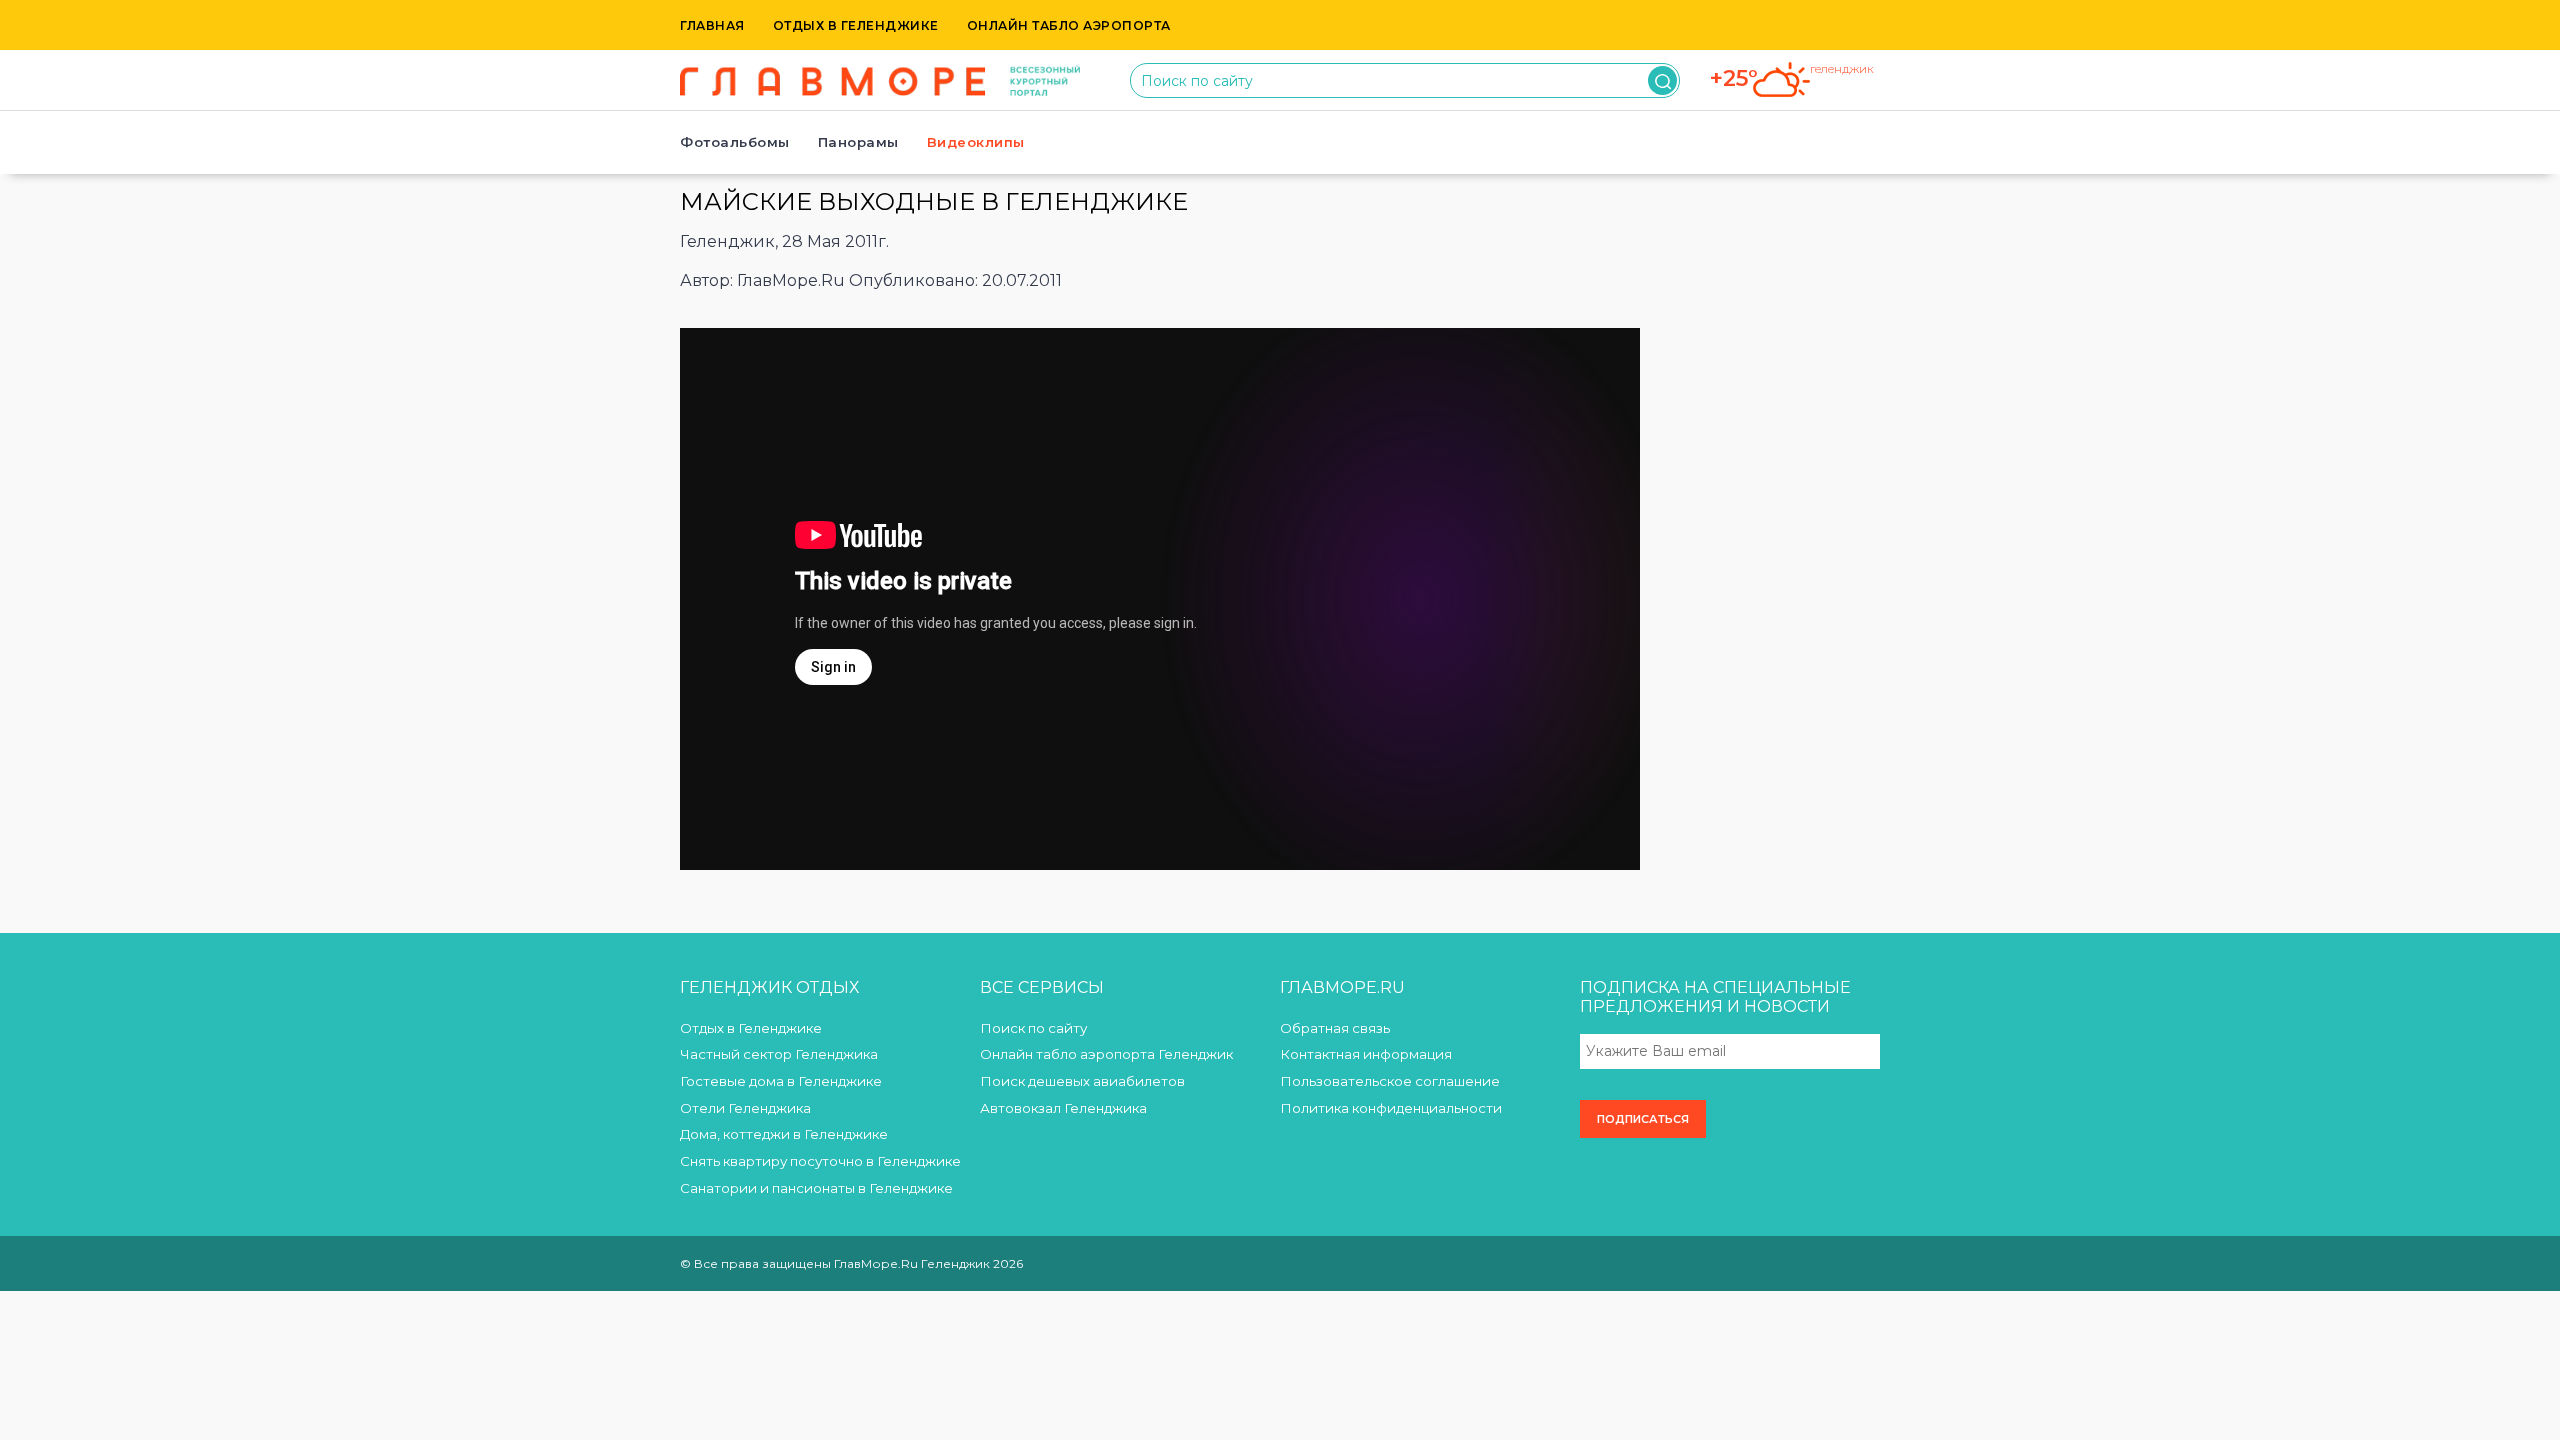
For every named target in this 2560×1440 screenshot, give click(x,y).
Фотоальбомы (735, 142)
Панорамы (858, 142)
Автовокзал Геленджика (1063, 1108)
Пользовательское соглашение (1390, 1081)
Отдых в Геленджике (856, 25)
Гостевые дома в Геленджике (781, 1081)
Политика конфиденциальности (1391, 1108)
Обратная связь (1335, 1028)
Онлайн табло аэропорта (1069, 25)
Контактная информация (1366, 1054)
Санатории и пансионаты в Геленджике (816, 1188)
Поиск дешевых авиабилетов (1082, 1081)
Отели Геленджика (745, 1108)
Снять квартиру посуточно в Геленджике (820, 1161)
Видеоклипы (976, 142)
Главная (712, 25)
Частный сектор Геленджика (779, 1054)
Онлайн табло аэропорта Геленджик (1106, 1054)
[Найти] (1662, 80)
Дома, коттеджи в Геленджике (784, 1134)
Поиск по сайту (1033, 1028)
